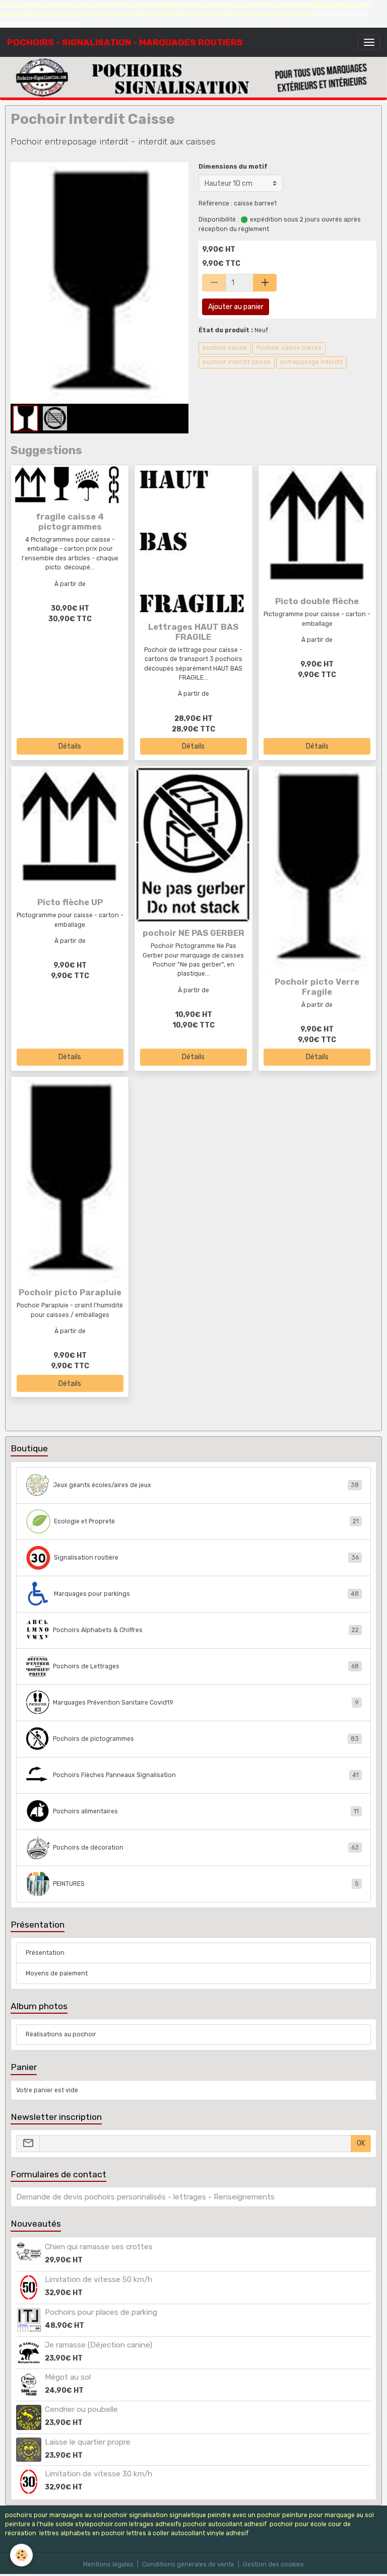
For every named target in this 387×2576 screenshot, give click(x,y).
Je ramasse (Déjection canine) (99, 2345)
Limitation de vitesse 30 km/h (99, 2474)
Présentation (45, 1953)
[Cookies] (21, 2555)
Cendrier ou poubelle (81, 2409)
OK (361, 2143)
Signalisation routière (206, 1558)
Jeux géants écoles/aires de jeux (206, 1485)
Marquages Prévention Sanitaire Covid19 (206, 1703)
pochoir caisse (225, 348)
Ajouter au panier (236, 307)
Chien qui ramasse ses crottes (99, 2247)
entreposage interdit (311, 362)
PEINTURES (206, 1884)
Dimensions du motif (233, 167)
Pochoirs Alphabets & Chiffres (206, 1630)
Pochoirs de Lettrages (206, 1666)
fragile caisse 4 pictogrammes (70, 522)
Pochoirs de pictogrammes (206, 1739)
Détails (70, 746)
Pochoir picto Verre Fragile (317, 987)
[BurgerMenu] (369, 42)
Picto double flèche (317, 601)
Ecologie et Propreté (206, 1521)
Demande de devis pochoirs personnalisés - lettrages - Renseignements (145, 2197)
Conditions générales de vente (188, 2564)
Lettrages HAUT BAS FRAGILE (193, 632)
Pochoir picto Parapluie (70, 1292)
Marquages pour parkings (206, 1594)
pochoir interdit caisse (237, 362)
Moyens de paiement (57, 1973)
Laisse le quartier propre (88, 2442)
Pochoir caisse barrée (289, 348)
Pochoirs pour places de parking (101, 2312)
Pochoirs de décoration (206, 1848)
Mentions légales (108, 2564)
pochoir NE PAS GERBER (193, 933)
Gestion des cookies (273, 2564)
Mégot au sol (68, 2377)
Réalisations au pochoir (61, 2034)
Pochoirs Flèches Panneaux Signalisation (206, 1775)
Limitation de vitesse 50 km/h (99, 2279)
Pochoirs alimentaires (206, 1811)
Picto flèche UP (70, 902)
